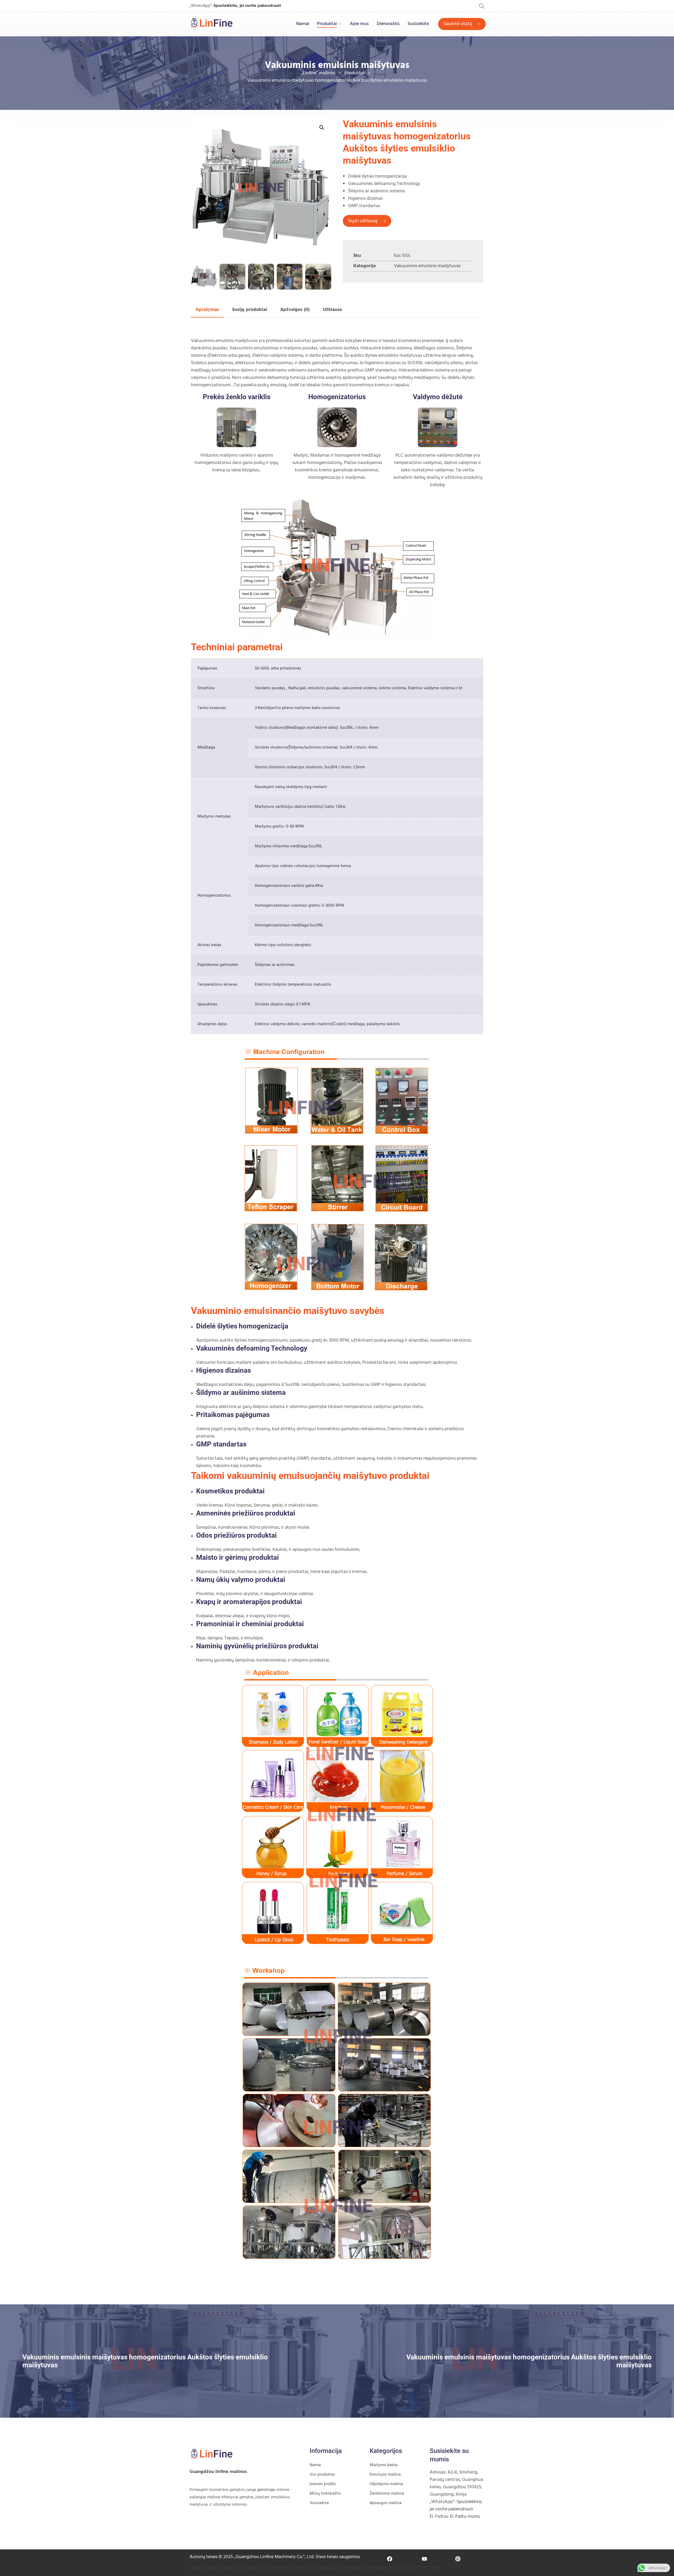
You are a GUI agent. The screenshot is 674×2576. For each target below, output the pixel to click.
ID (304, 2568)
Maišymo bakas (384, 2465)
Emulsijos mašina (385, 2475)
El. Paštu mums (465, 2517)
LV (336, 2568)
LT (343, 2568)
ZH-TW (219, 2568)
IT (316, 2568)
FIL (263, 2568)
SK (396, 2568)
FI (269, 2568)
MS (349, 2568)
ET (257, 2568)
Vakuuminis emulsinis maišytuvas (427, 266)
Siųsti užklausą (363, 221)
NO (357, 2568)
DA (244, 2568)
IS (299, 2568)
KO (322, 2568)
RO (376, 2568)
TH (426, 2568)
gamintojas (266, 2490)
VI (437, 2568)
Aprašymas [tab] (207, 310)
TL (419, 2568)
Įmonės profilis (323, 2484)
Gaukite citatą (458, 24)
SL (402, 2568)
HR (230, 2568)
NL (251, 2568)
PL (363, 2568)
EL (287, 2568)
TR (432, 2568)
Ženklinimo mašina (387, 2494)
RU (383, 2568)
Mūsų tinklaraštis (325, 2494)
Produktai (327, 24)
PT (370, 2568)
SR (390, 2568)
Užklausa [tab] (332, 310)
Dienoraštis (388, 24)
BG (199, 2568)
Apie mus (359, 24)
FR (274, 2568)
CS (237, 2568)
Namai (303, 24)
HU (293, 2568)
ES (407, 2568)
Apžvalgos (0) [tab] (295, 310)
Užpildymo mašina (386, 2484)
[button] (322, 128)
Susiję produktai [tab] (250, 310)
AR (192, 2568)
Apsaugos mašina (386, 2503)
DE (281, 2568)
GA (310, 2568)
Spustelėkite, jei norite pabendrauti (247, 6)
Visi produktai (322, 2475)
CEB (207, 2568)
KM (329, 2568)
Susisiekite (418, 24)
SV (413, 2568)
